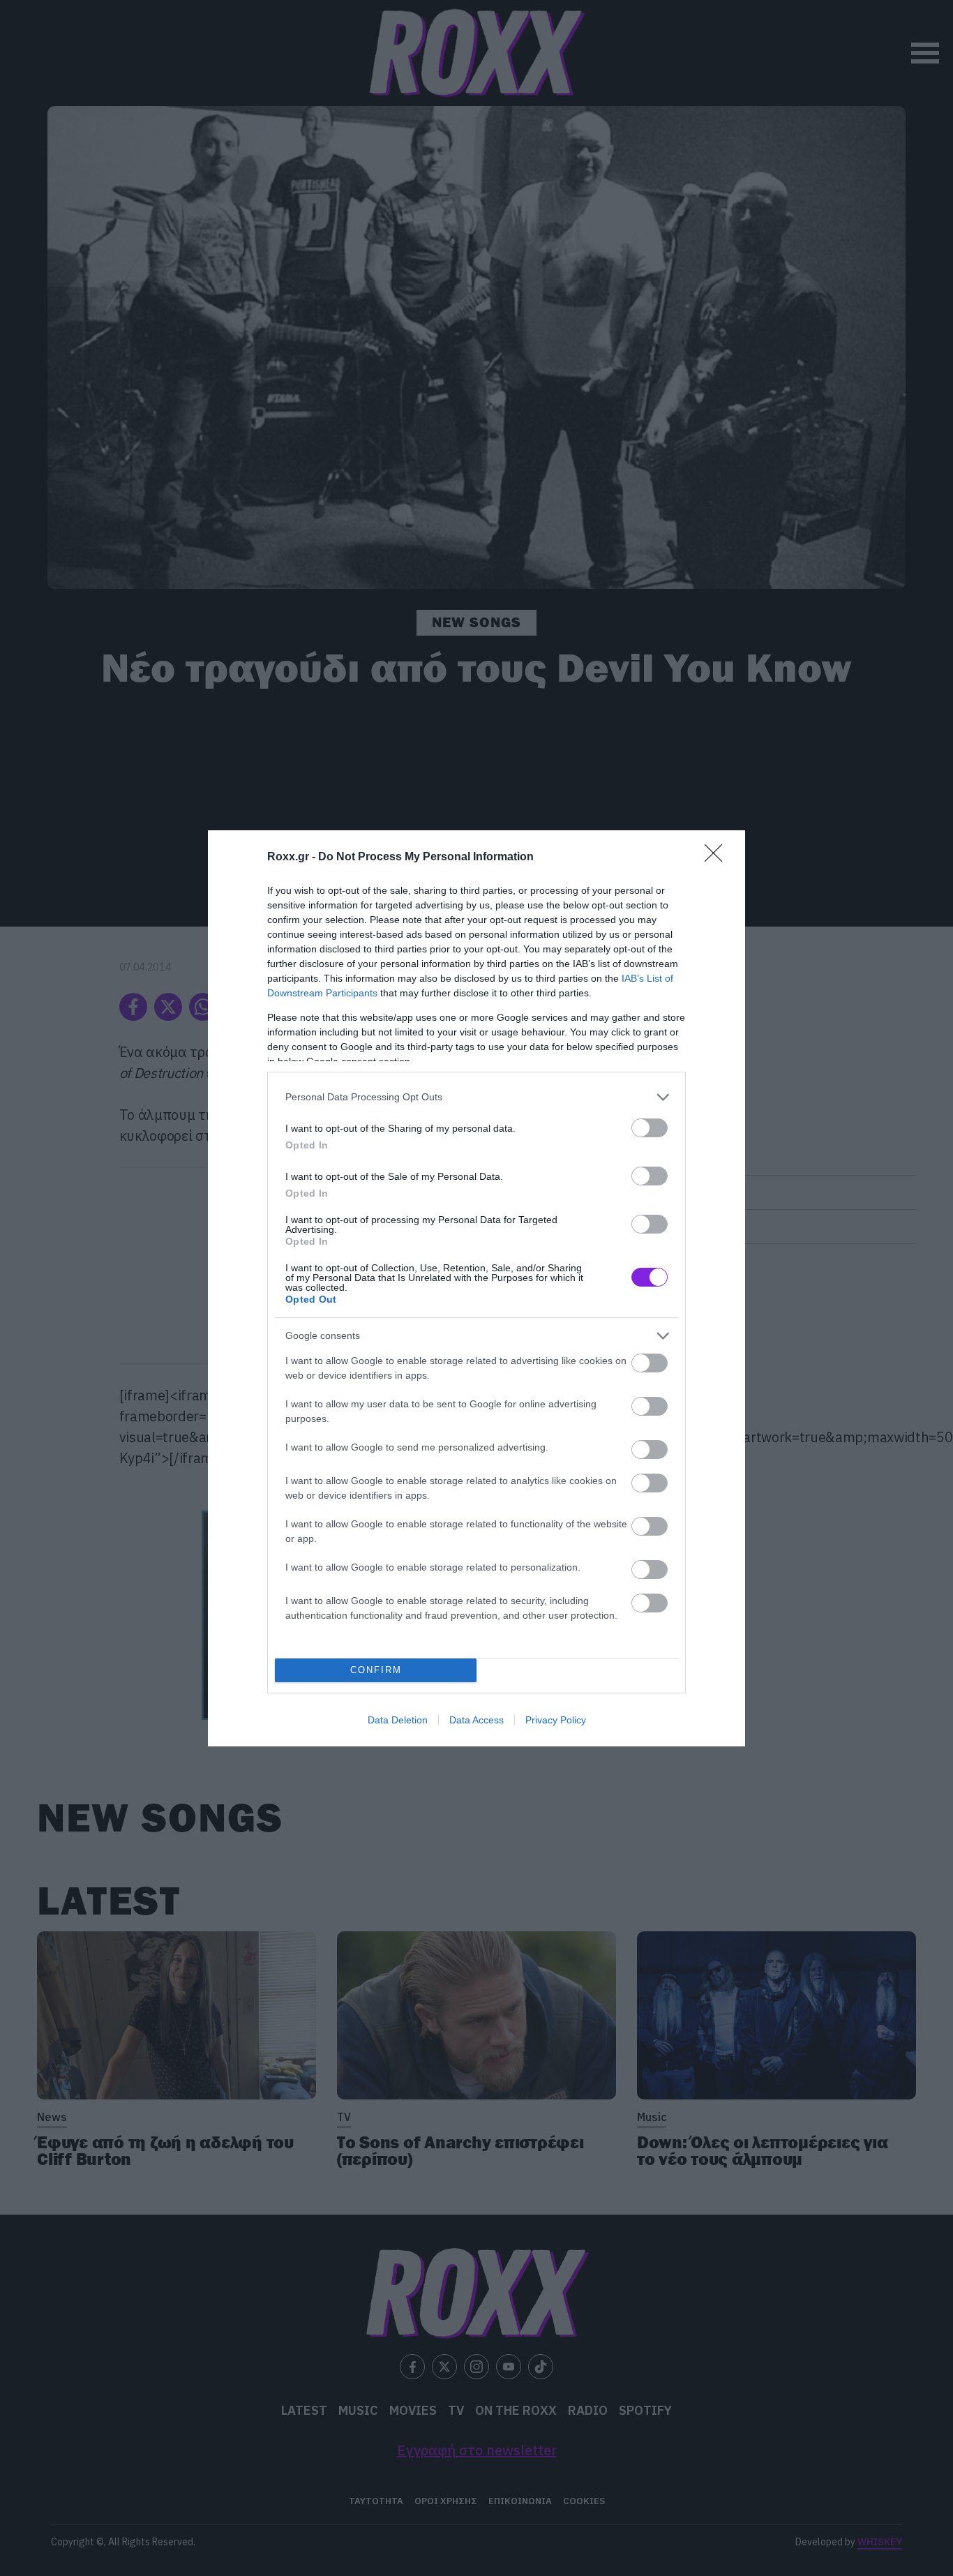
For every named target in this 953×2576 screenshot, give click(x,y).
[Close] (718, 858)
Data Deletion (398, 1720)
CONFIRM (376, 1670)
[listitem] (476, 1097)
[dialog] (476, 1288)
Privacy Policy (556, 1720)
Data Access (476, 1720)
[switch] (650, 1128)
